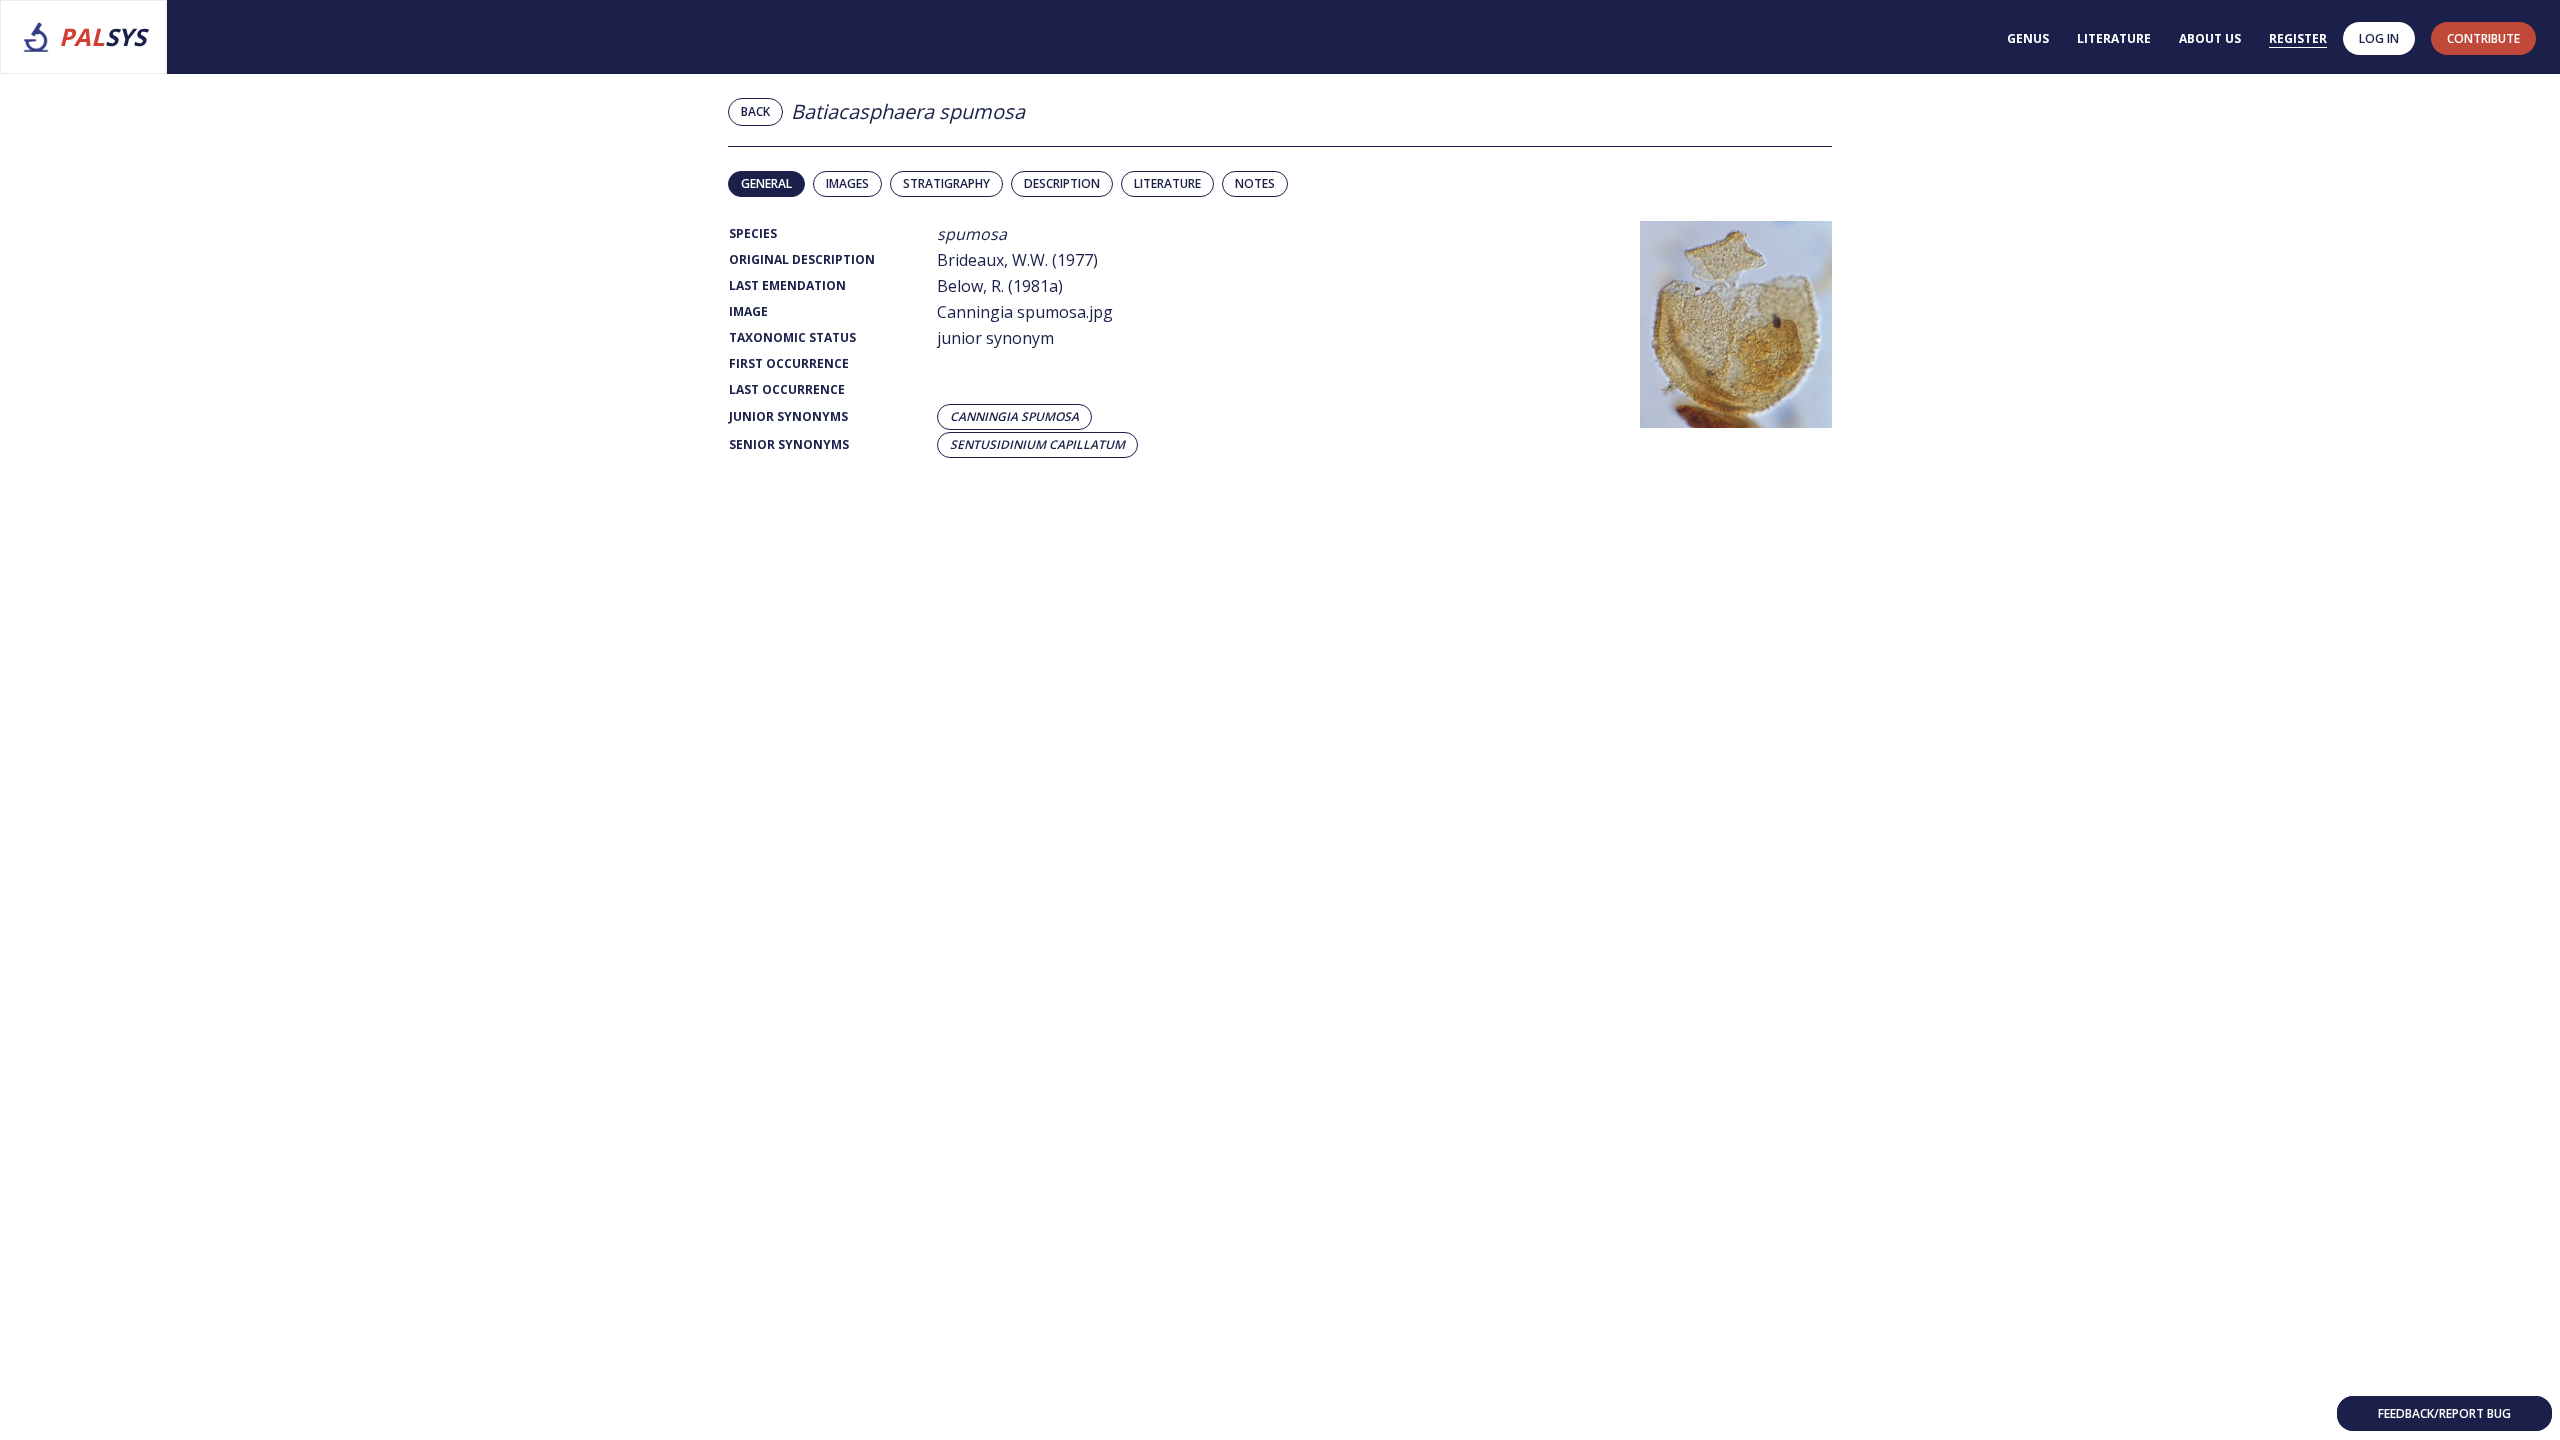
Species (753, 233)
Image (748, 311)
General (766, 183)
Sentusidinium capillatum (1037, 445)
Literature (2114, 38)
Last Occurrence (787, 389)
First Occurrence (789, 363)
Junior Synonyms (788, 416)
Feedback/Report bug (2444, 1413)
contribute (2483, 38)
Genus (2028, 38)
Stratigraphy (946, 183)
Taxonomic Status (792, 337)
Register (2298, 38)
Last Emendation (787, 285)
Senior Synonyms (789, 444)
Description (1062, 183)
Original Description (802, 259)
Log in (2379, 38)
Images (847, 183)
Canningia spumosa (1014, 417)
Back (755, 111)
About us (2210, 38)
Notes (1255, 183)
